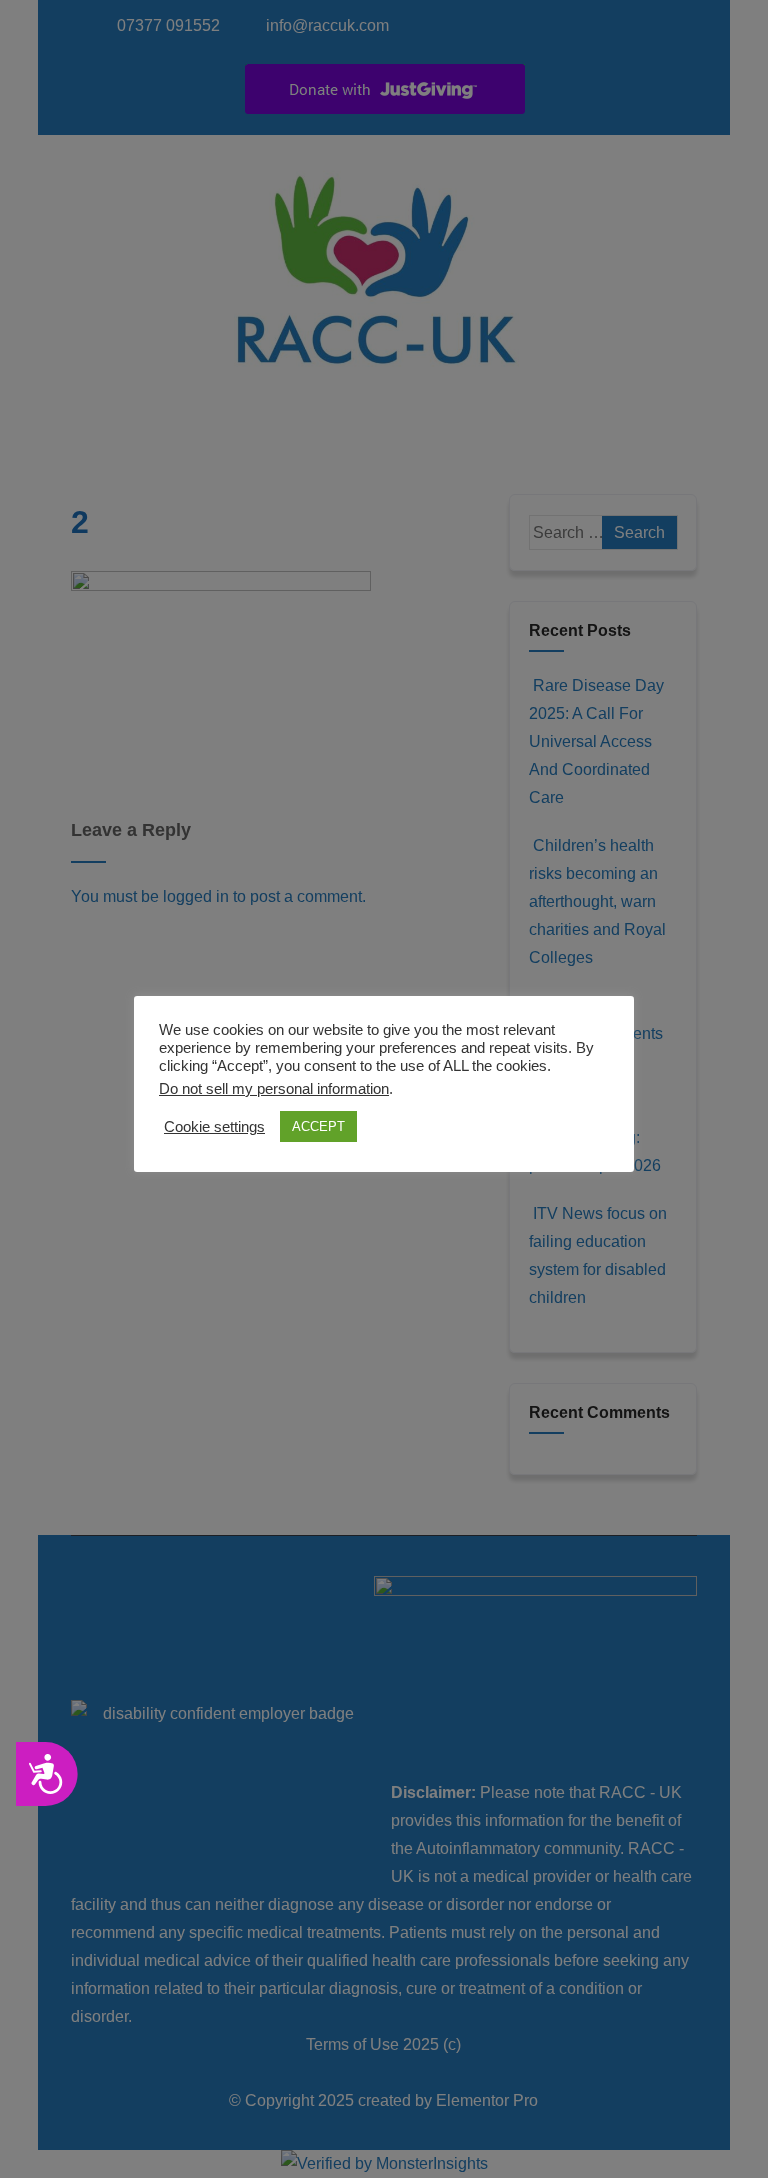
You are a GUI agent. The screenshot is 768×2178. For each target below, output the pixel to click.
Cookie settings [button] (214, 1127)
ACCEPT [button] (318, 1126)
